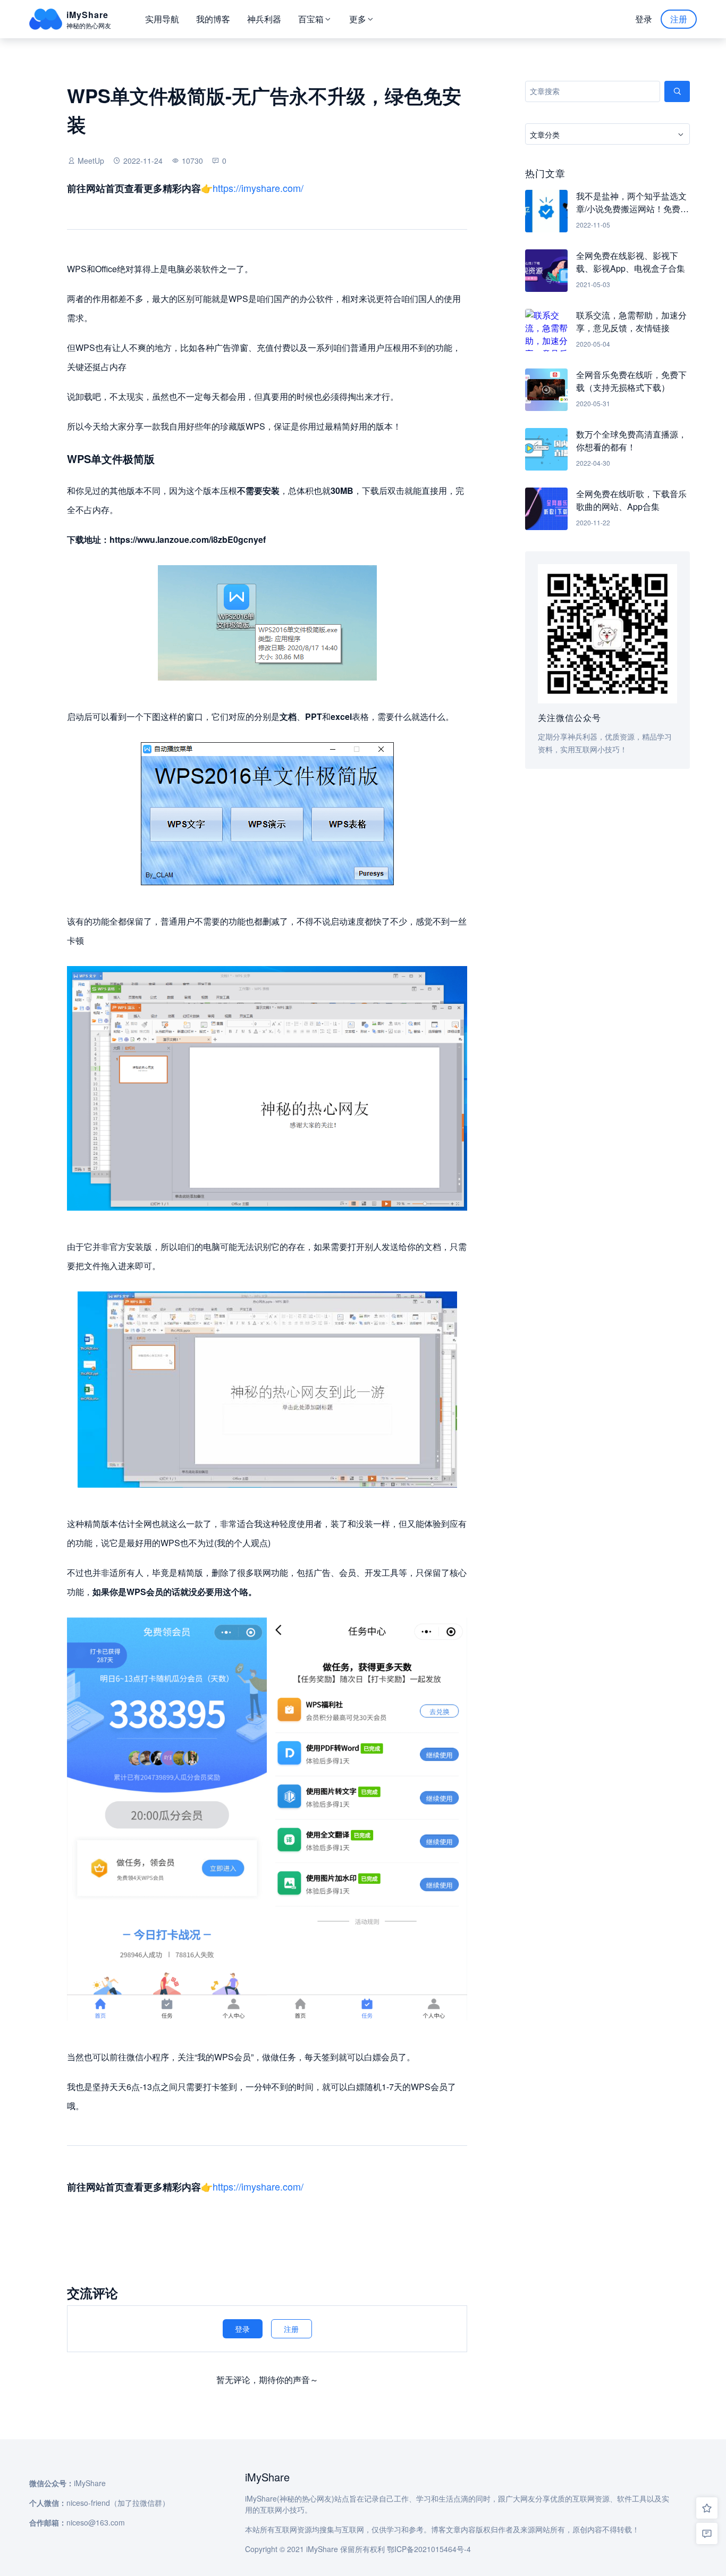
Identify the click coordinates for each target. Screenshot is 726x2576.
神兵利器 (264, 19)
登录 (644, 19)
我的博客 (213, 19)
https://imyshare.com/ (258, 188)
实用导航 (162, 19)
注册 (679, 19)
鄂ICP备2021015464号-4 (429, 2549)
